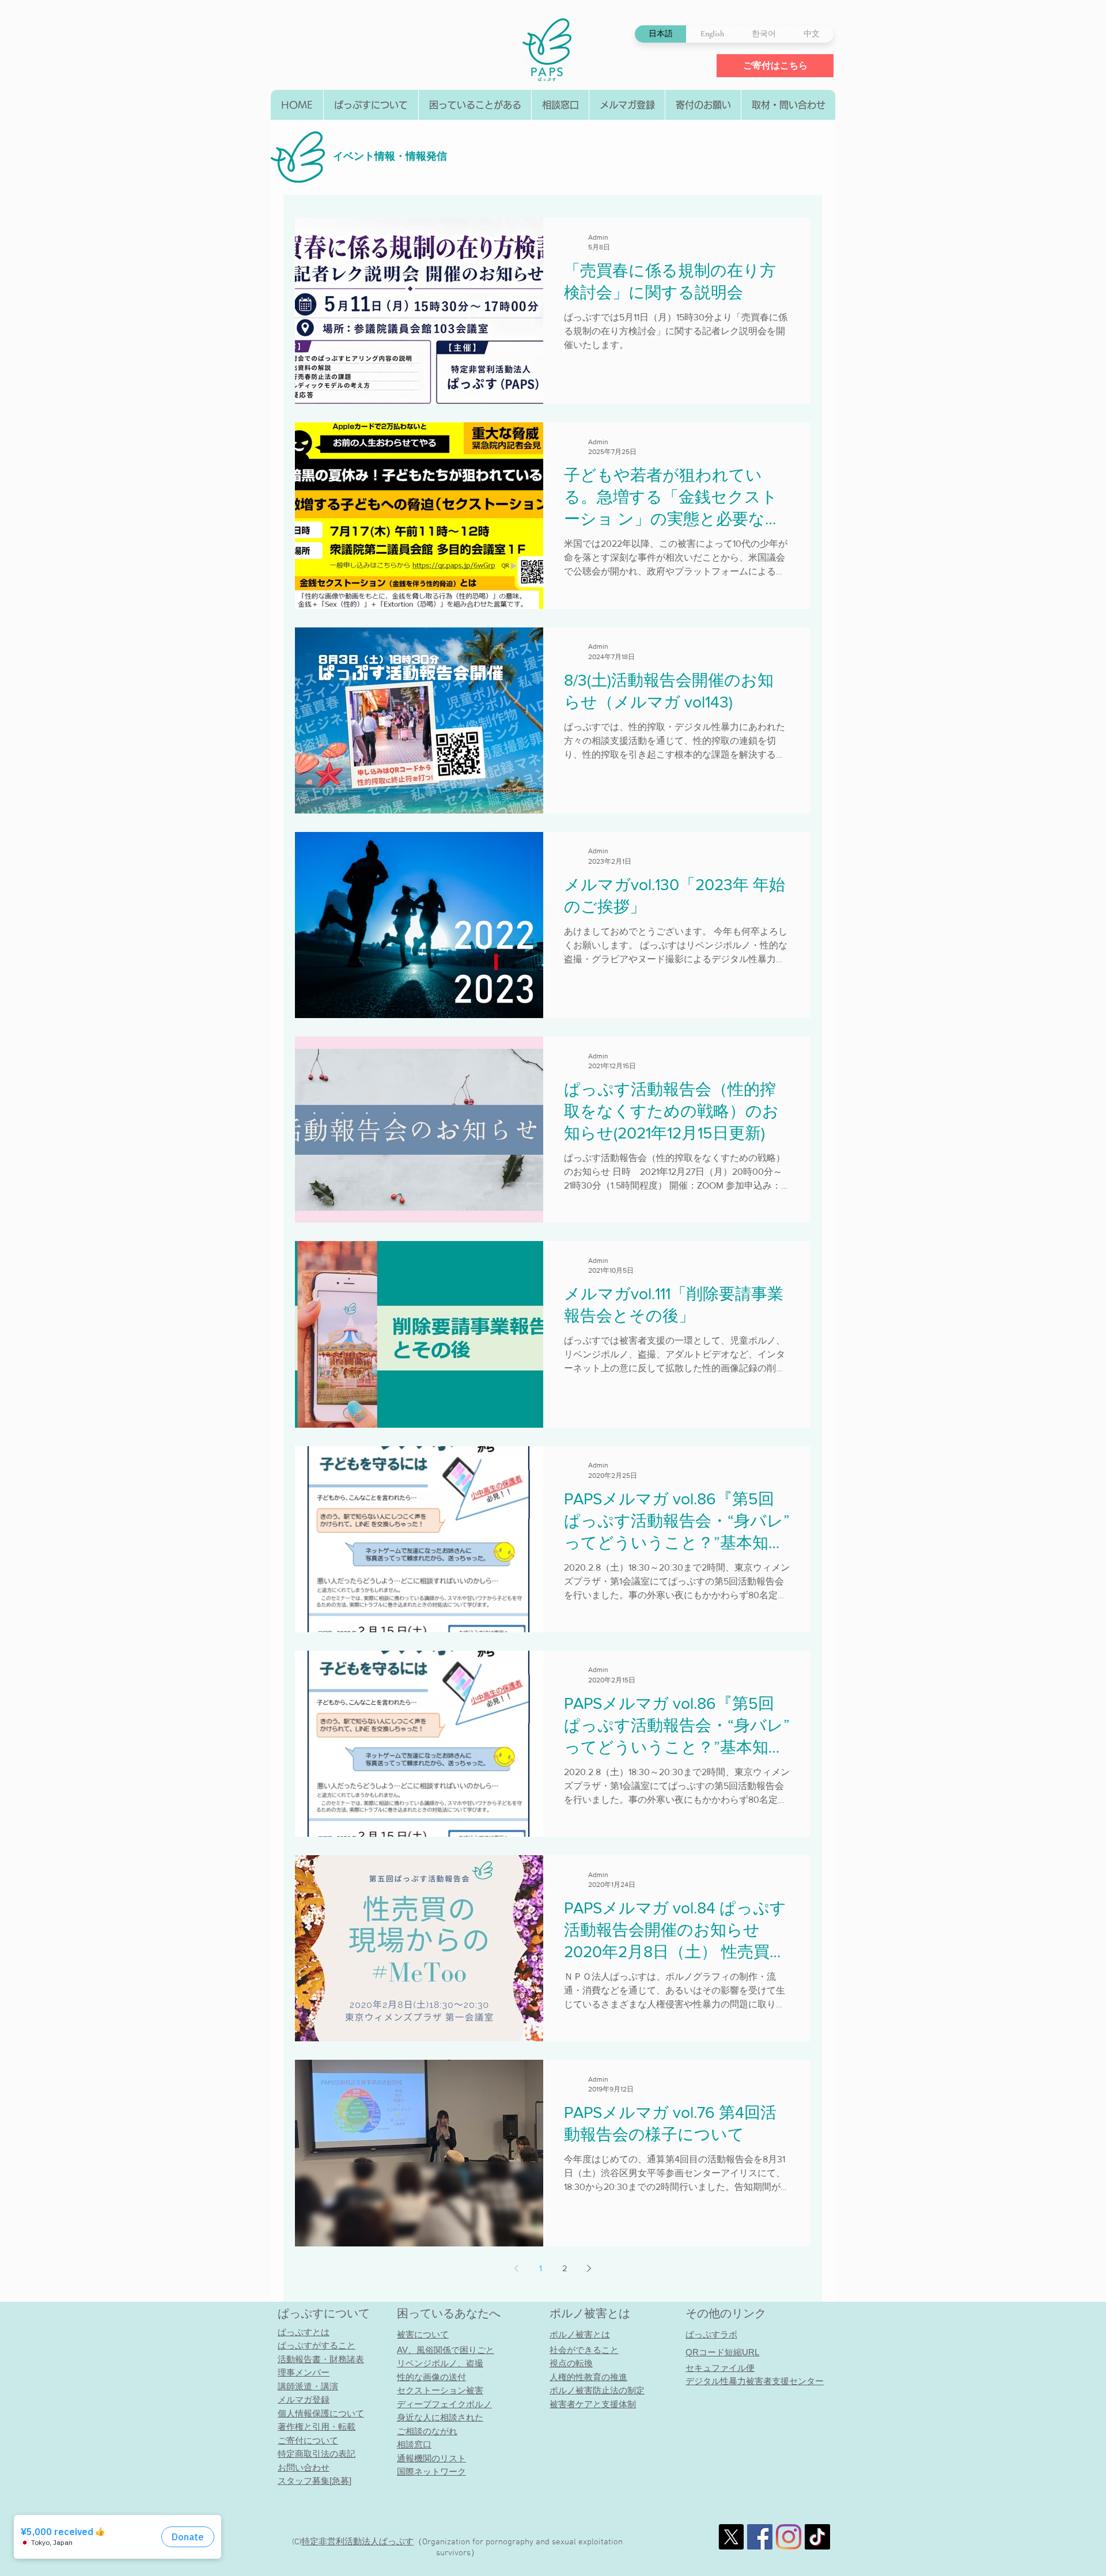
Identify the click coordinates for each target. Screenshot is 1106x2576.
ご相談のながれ (427, 2431)
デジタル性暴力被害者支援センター (755, 2381)
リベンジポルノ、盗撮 (440, 2363)
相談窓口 (414, 2444)
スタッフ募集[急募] (315, 2481)
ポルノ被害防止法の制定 (597, 2390)
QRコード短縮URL (722, 2352)
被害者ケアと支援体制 (593, 2404)
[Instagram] (789, 2537)
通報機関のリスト (431, 2458)
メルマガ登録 (304, 2399)
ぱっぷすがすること (317, 2345)
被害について (423, 2334)
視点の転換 (571, 2363)
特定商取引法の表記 (317, 2454)
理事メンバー (304, 2372)
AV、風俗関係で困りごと (446, 2350)
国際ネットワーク (431, 2471)
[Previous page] (517, 2268)
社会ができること (584, 2350)
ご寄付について (308, 2440)
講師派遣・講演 (308, 2386)
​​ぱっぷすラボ (711, 2334)
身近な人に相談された (440, 2417)
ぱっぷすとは (304, 2332)
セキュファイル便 (720, 2368)
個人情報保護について (321, 2413)
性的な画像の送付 (431, 2377)
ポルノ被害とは (590, 2313)
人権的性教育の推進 (588, 2377)
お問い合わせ (304, 2467)
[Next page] (589, 2268)
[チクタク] (817, 2537)
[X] (731, 2537)
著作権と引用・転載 (317, 2426)
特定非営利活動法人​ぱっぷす (357, 2542)
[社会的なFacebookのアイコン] (760, 2537)
